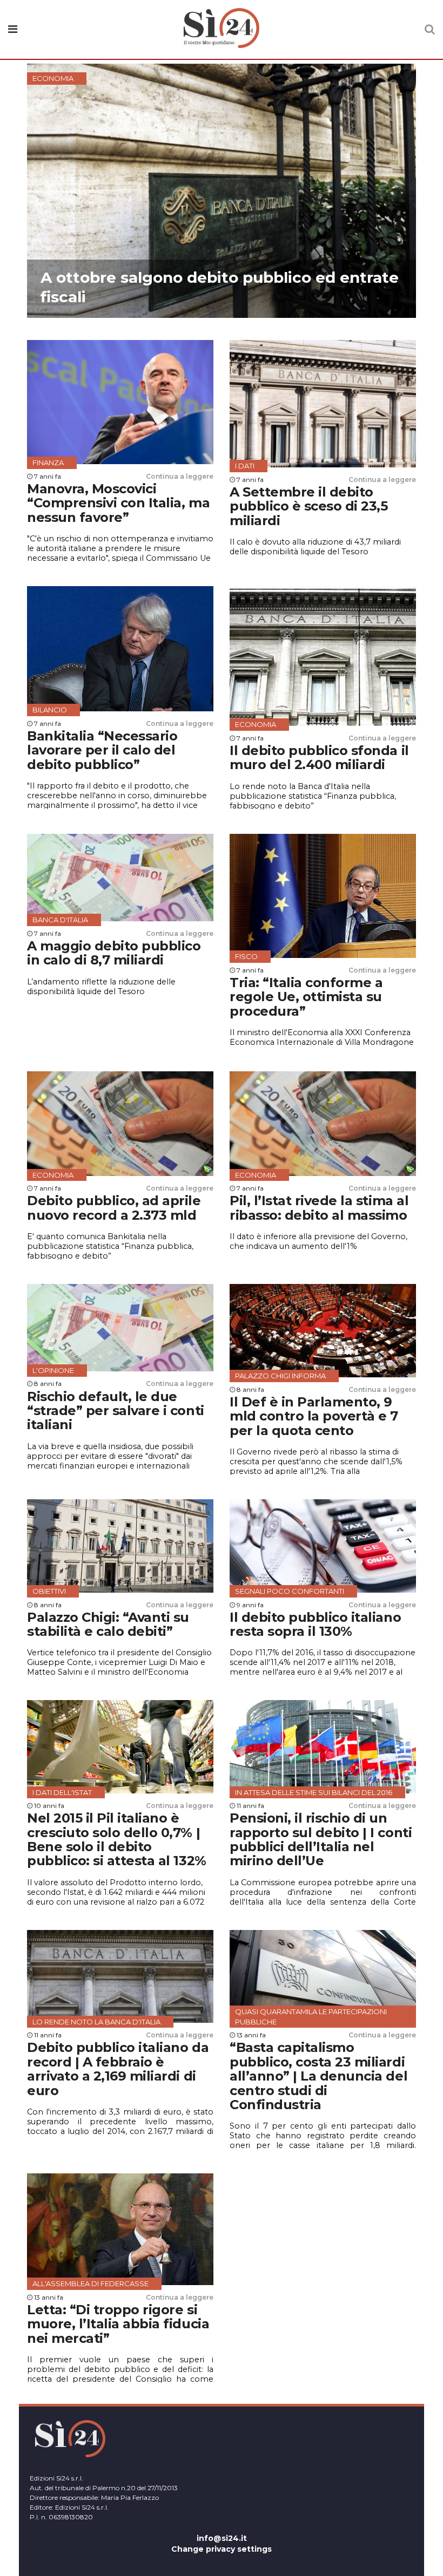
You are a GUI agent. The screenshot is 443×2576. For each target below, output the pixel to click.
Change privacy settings (222, 2549)
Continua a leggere (180, 476)
